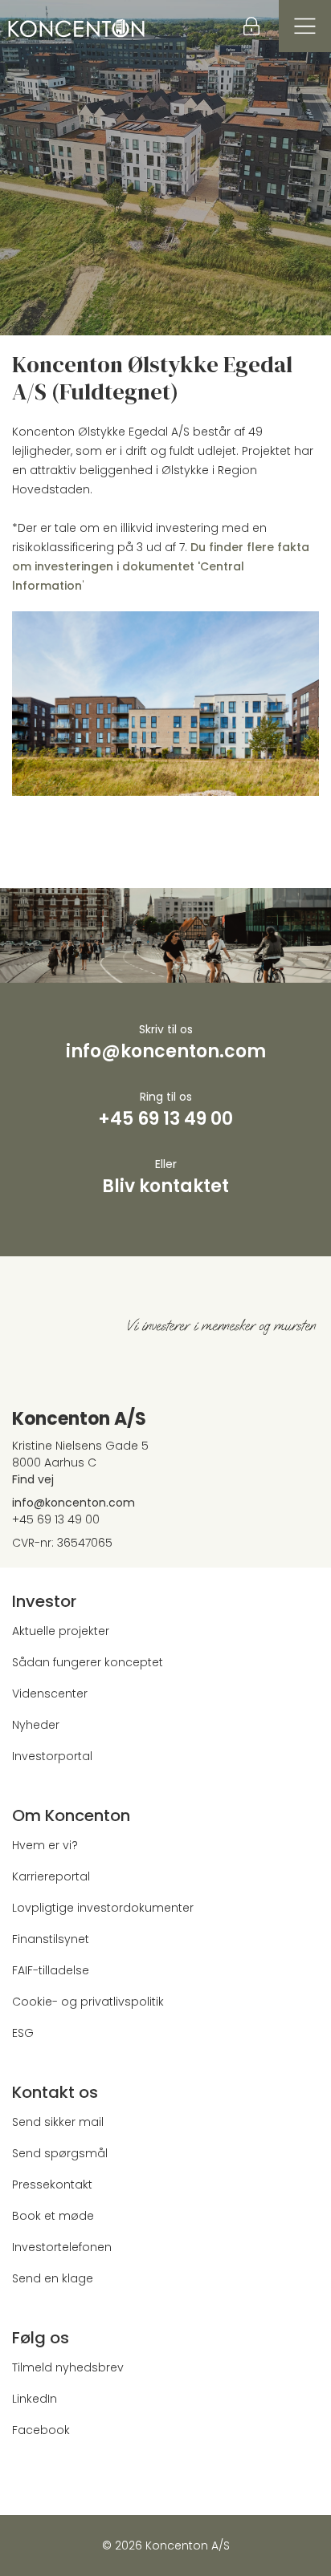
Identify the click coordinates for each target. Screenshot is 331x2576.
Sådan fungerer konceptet (88, 1662)
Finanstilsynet (51, 1939)
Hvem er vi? (45, 1845)
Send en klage (53, 2278)
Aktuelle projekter (61, 1631)
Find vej (33, 1479)
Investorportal (52, 1756)
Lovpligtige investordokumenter (103, 1908)
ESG (23, 2033)
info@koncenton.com (74, 1503)
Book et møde (53, 2216)
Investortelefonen (62, 2247)
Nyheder (36, 1725)
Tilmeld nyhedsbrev (68, 2367)
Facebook (41, 2430)
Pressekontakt (52, 2185)
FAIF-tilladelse (51, 1970)
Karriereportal (51, 1876)
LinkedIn (35, 2399)
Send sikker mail (58, 2122)
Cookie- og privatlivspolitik (88, 2002)
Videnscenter (50, 1694)
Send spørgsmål (60, 2153)
